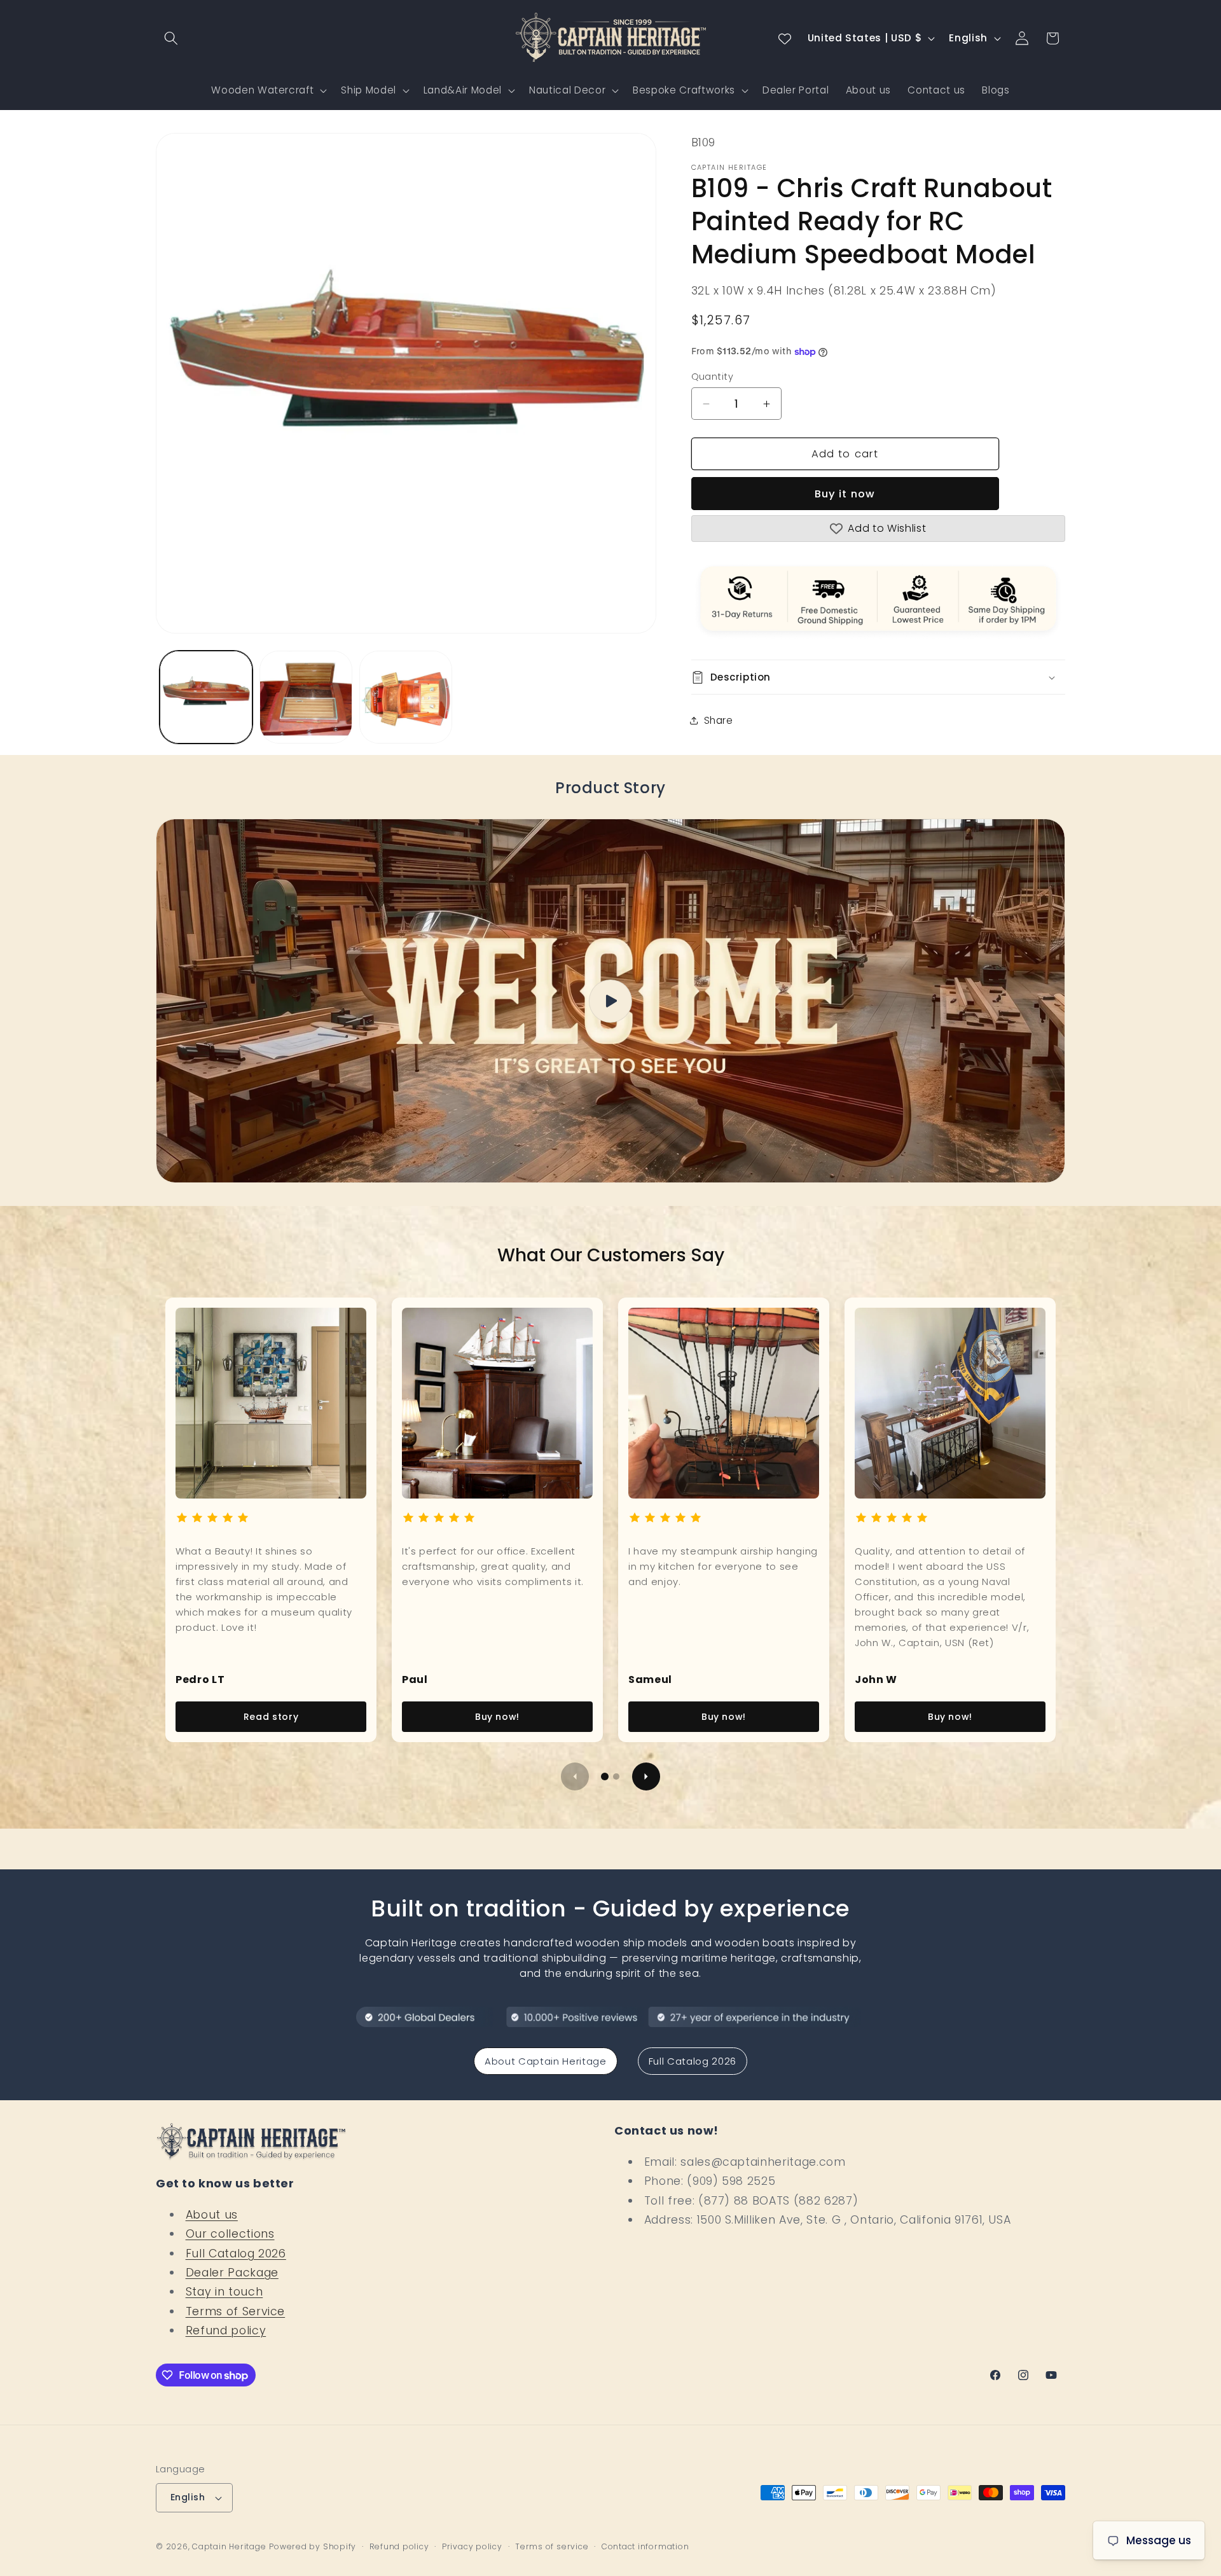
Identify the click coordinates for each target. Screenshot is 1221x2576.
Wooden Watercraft (262, 90)
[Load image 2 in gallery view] (306, 697)
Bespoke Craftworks (684, 90)
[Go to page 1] (605, 1776)
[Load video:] (610, 1001)
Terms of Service (236, 2311)
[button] (171, 38)
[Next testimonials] (646, 1776)
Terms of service (552, 2546)
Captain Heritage (229, 2546)
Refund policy (226, 2330)
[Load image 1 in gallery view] (206, 697)
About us (212, 2215)
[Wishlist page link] (785, 38)
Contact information (645, 2546)
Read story (271, 1717)
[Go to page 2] (616, 1776)
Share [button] (719, 720)
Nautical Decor (567, 90)
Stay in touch (224, 2292)
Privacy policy (472, 2546)
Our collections (230, 2234)
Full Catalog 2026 (693, 2061)
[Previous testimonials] (575, 1776)
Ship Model (369, 90)
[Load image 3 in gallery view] (406, 697)
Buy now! (497, 1717)
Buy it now (845, 494)
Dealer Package (232, 2273)
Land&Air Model (463, 90)
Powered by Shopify (313, 2546)
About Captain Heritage (546, 2061)
